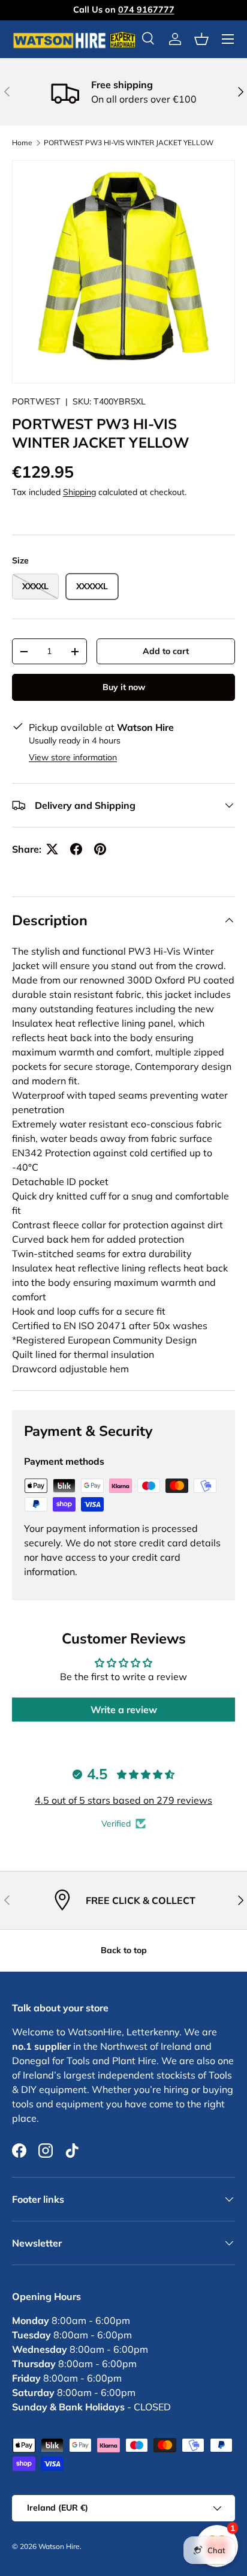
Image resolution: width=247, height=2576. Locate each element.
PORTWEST (36, 401)
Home (22, 143)
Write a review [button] (124, 1710)
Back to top (124, 1950)
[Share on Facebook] (76, 849)
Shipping (79, 492)
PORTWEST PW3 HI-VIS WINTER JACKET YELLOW (129, 143)
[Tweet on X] (52, 849)
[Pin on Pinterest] (100, 849)
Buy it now (124, 687)
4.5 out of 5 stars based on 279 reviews (123, 1800)
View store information (73, 757)
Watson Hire (59, 2546)
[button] (201, 39)
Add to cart (166, 651)
